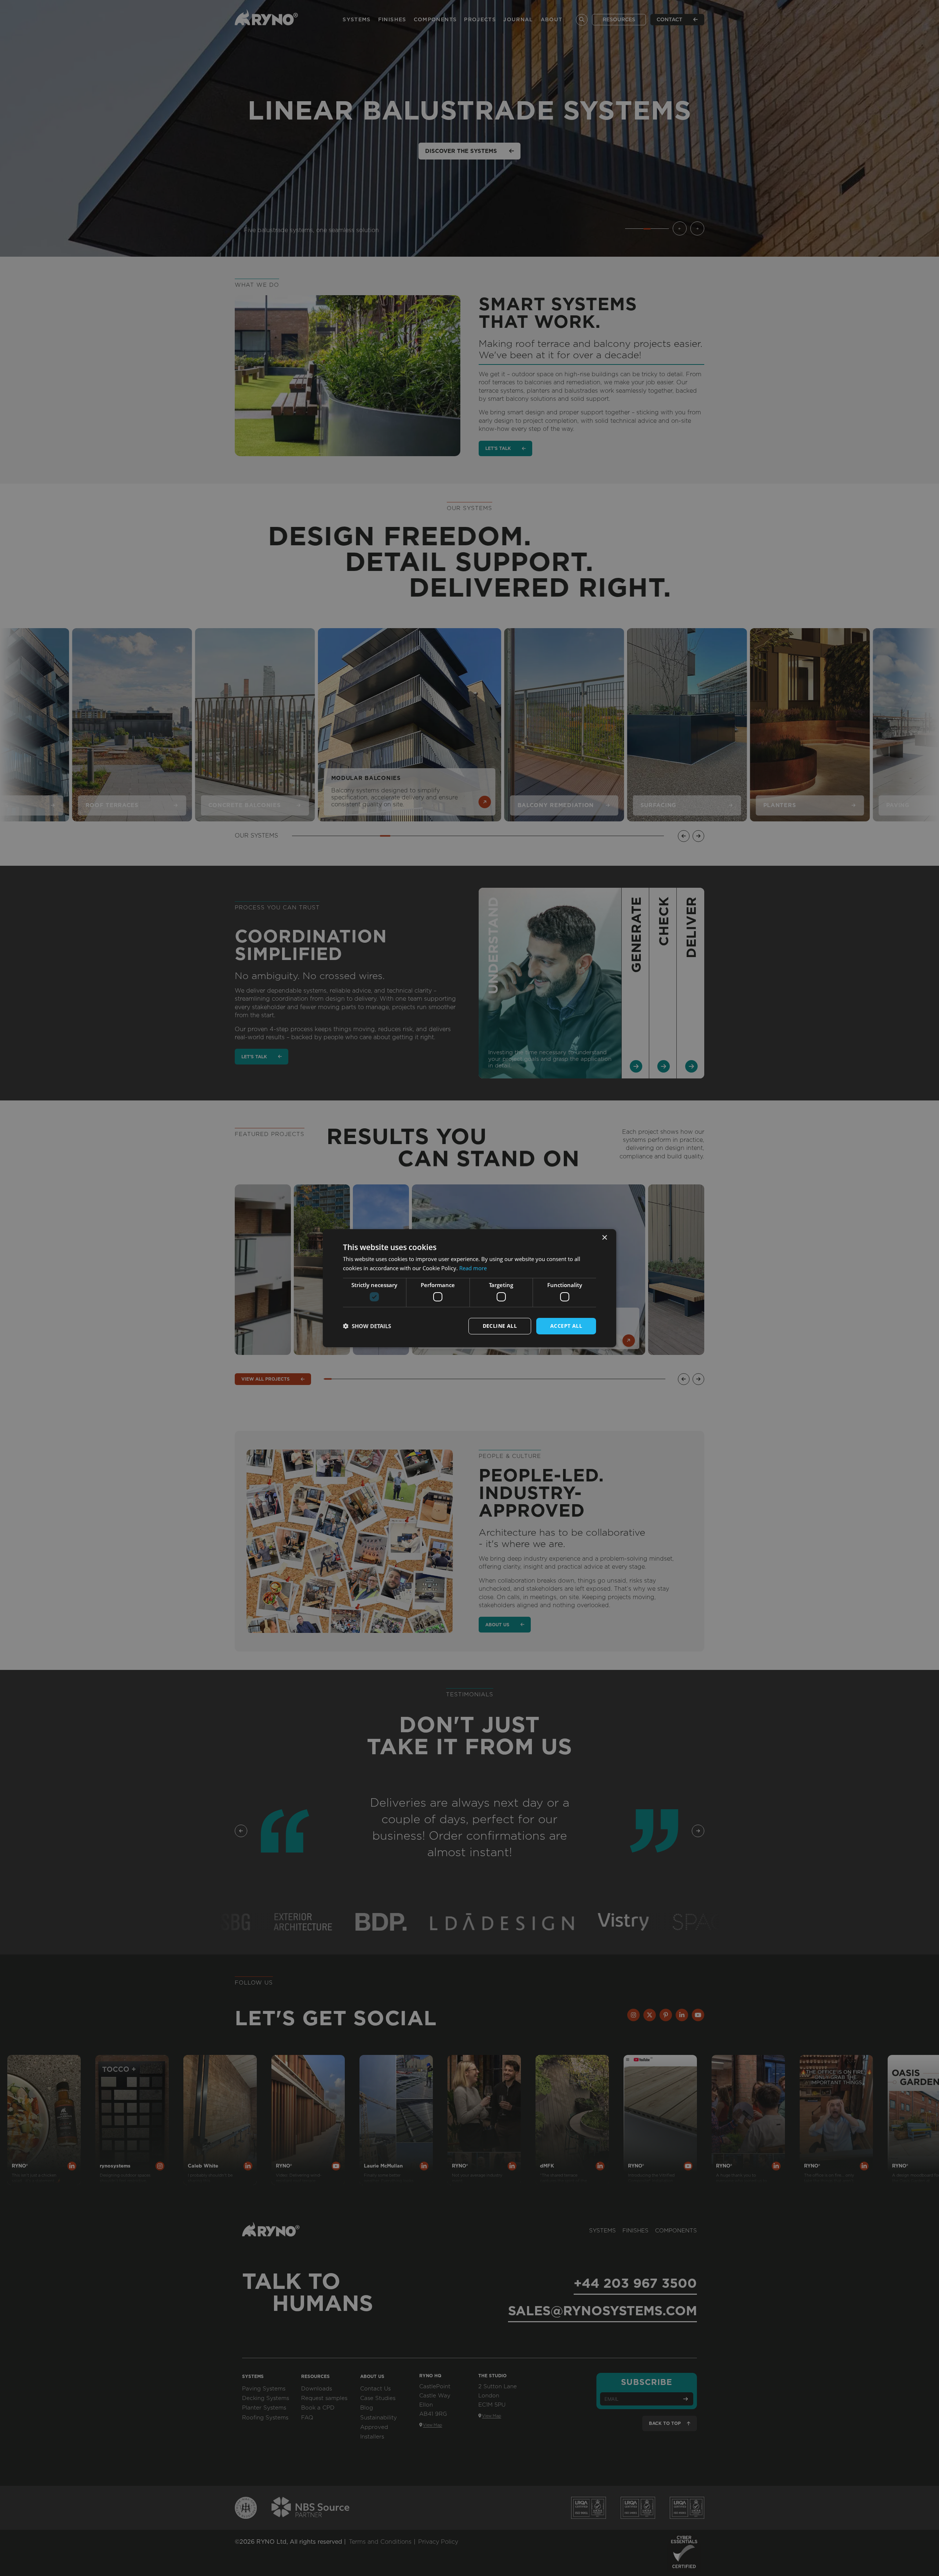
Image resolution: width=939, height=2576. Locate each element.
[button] (367, 1326)
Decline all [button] (500, 1326)
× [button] (604, 1237)
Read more (473, 1268)
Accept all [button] (566, 1326)
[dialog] (469, 1288)
